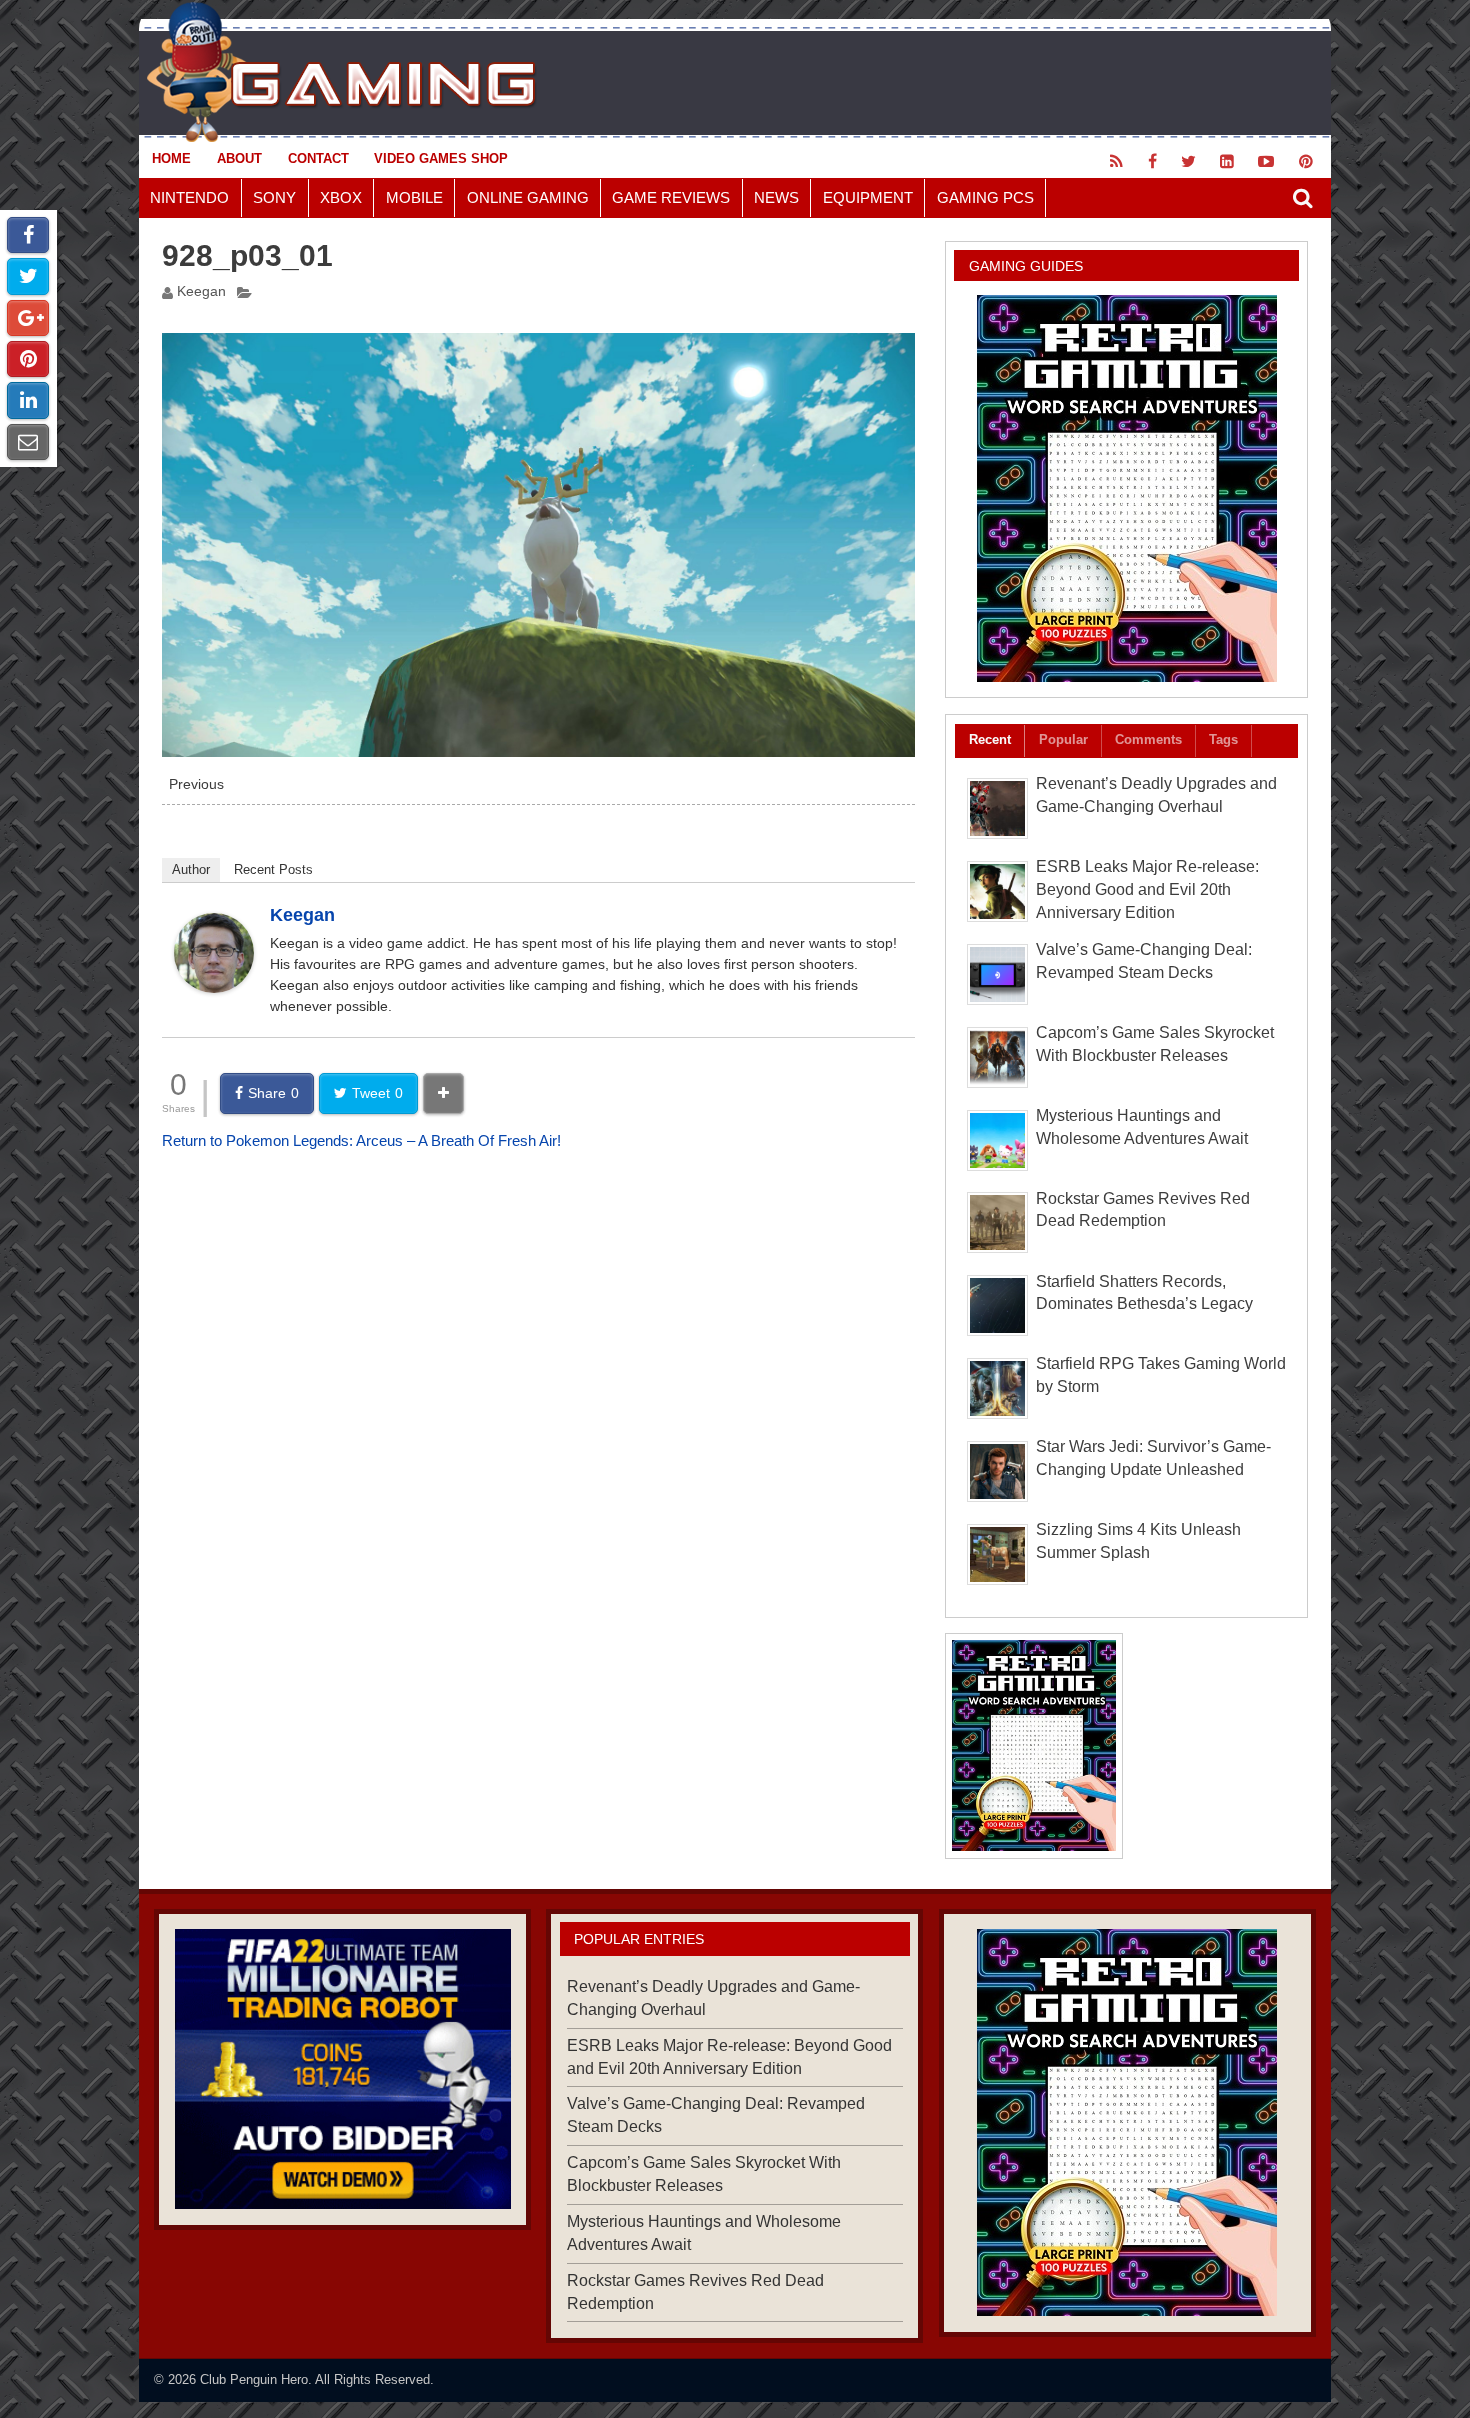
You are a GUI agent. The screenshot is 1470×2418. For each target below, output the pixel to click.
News (776, 197)
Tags (1223, 739)
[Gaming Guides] (342, 2069)
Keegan (201, 291)
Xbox (341, 197)
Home (171, 158)
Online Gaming (528, 197)
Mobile (414, 197)
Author (191, 869)
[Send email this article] (28, 442)
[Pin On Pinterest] (28, 359)
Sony (274, 197)
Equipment (868, 197)
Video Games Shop (441, 158)
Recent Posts (273, 869)
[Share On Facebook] (28, 235)
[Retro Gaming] (1126, 488)
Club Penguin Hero (254, 2379)
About (239, 158)
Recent (990, 739)
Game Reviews (671, 197)
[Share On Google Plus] (28, 318)
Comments (1148, 739)
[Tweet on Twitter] (28, 276)
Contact (318, 158)
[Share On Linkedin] (28, 400)
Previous (196, 784)
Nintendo (189, 197)
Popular (1063, 739)
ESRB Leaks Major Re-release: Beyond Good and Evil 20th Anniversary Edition (1147, 889)
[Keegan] (214, 987)
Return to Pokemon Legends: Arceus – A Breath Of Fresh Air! (361, 1140)
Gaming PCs (985, 197)
